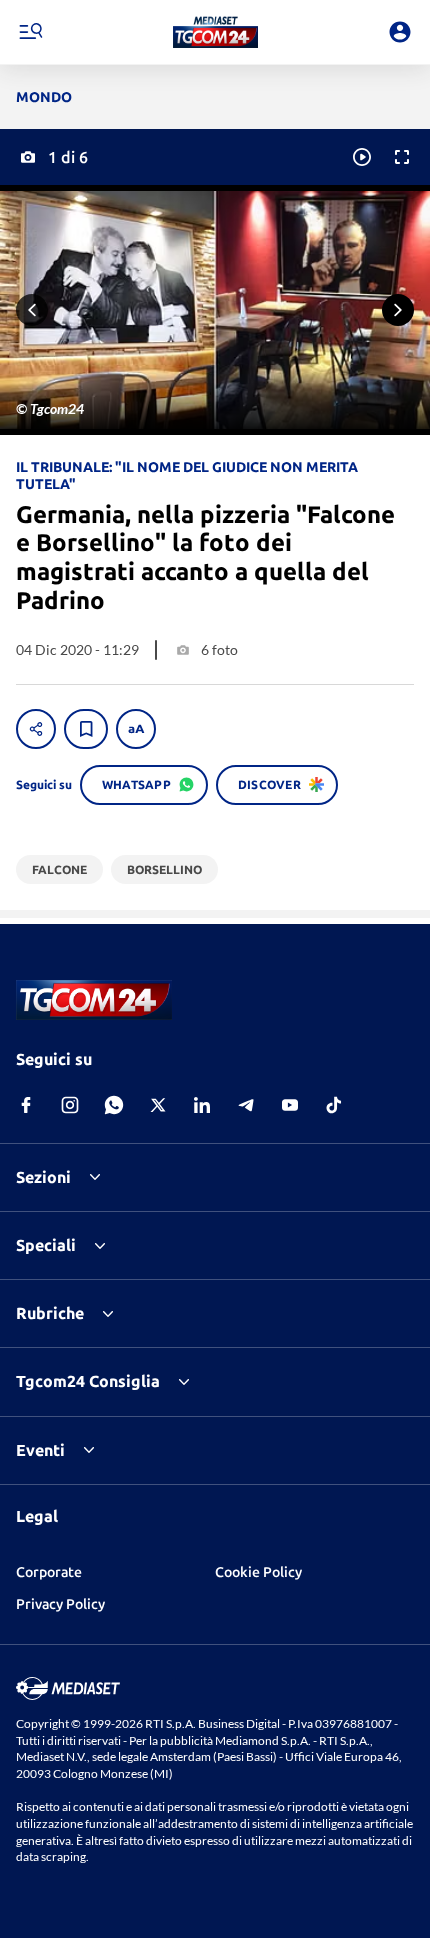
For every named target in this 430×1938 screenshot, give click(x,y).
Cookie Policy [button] (258, 1572)
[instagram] (70, 1105)
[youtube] (290, 1105)
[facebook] (26, 1105)
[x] (158, 1105)
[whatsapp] (114, 1105)
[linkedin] (202, 1105)
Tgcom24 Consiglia (88, 1381)
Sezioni (43, 1177)
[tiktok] (334, 1105)
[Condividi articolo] (36, 729)
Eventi (40, 1450)
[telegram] (246, 1105)
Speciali (46, 1245)
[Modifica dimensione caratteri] (136, 729)
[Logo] (215, 32)
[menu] (30, 32)
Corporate (49, 1572)
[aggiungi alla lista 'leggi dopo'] (86, 729)
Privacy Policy (60, 1604)
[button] (215, 32)
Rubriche (50, 1313)
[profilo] (400, 32)
